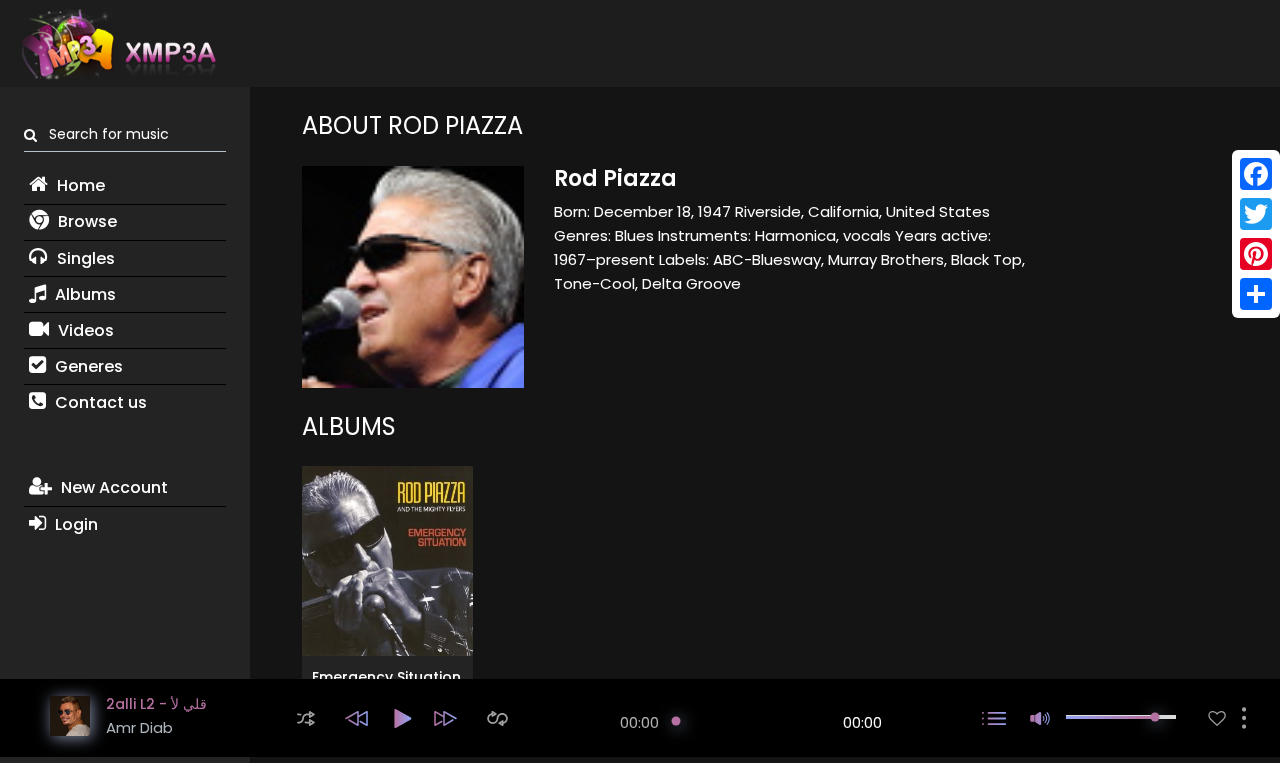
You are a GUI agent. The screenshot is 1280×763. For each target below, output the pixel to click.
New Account (112, 487)
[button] (306, 718)
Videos (84, 330)
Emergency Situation (386, 677)
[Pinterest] (1256, 254)
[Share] (1256, 294)
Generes (87, 366)
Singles (84, 258)
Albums (83, 294)
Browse (85, 221)
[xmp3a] (117, 44)
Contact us (99, 402)
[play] (1217, 718)
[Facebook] (1256, 174)
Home (79, 185)
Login (74, 524)
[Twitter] (1256, 214)
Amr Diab (139, 727)
